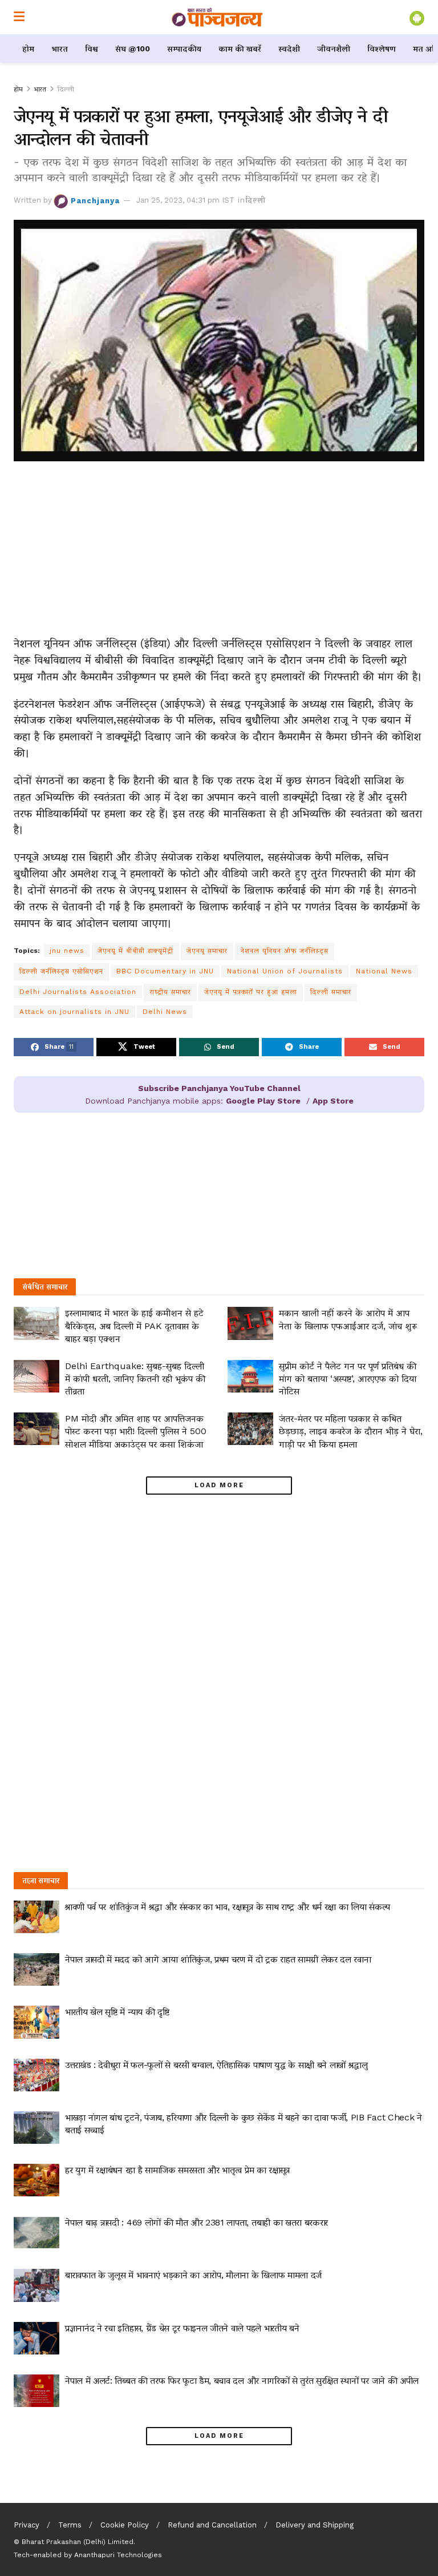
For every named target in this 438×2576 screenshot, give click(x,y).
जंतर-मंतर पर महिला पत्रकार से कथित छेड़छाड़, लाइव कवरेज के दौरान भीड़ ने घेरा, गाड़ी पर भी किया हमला (351, 1431)
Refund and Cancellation (212, 2525)
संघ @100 (133, 49)
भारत (60, 49)
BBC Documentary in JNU (165, 971)
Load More (219, 1485)
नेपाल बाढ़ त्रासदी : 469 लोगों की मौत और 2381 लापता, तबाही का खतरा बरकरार (196, 2222)
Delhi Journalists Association (78, 992)
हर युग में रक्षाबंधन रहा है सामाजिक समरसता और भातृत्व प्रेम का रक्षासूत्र (177, 2170)
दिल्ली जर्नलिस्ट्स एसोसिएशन (61, 971)
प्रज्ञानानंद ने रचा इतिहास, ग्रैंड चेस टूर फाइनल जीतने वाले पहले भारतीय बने (182, 2328)
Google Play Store (263, 1101)
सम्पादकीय (184, 49)
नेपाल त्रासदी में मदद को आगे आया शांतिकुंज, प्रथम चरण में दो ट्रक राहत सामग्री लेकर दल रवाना (218, 1959)
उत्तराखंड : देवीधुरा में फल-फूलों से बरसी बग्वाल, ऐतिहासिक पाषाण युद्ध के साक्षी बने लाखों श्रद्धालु (216, 2065)
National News (384, 971)
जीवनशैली (334, 49)
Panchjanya (95, 200)
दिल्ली (66, 89)
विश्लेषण (382, 49)
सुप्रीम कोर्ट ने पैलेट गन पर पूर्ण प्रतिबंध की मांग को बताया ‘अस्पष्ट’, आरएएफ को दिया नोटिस (348, 1379)
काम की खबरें (240, 49)
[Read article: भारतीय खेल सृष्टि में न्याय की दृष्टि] (36, 2022)
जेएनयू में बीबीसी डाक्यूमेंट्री (135, 951)
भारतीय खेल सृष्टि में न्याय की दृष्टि (117, 2012)
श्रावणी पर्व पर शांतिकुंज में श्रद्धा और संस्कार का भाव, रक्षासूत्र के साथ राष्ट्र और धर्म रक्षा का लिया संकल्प (228, 1907)
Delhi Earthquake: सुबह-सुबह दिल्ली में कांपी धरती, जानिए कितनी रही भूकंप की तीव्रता (135, 1379)
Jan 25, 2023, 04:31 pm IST (185, 200)
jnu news (67, 951)
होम (28, 49)
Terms (70, 2525)
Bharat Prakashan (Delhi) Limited (78, 2542)
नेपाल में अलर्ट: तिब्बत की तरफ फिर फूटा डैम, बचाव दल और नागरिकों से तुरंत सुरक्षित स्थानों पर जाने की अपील (242, 2380)
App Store (333, 1101)
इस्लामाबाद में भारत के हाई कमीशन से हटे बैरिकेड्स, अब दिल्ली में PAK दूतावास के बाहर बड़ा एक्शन (134, 1326)
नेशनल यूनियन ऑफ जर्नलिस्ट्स (285, 951)
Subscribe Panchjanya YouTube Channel (219, 1088)
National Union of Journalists (285, 971)
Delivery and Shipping (315, 2525)
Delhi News (165, 1012)
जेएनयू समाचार (207, 951)
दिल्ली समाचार (331, 992)
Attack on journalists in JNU (74, 1012)
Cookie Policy (125, 2525)
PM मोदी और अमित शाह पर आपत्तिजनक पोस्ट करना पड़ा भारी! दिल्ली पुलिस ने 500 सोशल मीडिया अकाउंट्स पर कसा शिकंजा (136, 1431)
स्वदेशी (289, 49)
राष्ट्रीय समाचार (170, 992)
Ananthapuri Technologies (118, 2555)
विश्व (92, 49)
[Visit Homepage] (217, 17)
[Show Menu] (19, 17)
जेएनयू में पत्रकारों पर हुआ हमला (251, 992)
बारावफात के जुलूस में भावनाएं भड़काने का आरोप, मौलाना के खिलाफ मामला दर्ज (193, 2275)
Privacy (27, 2525)
